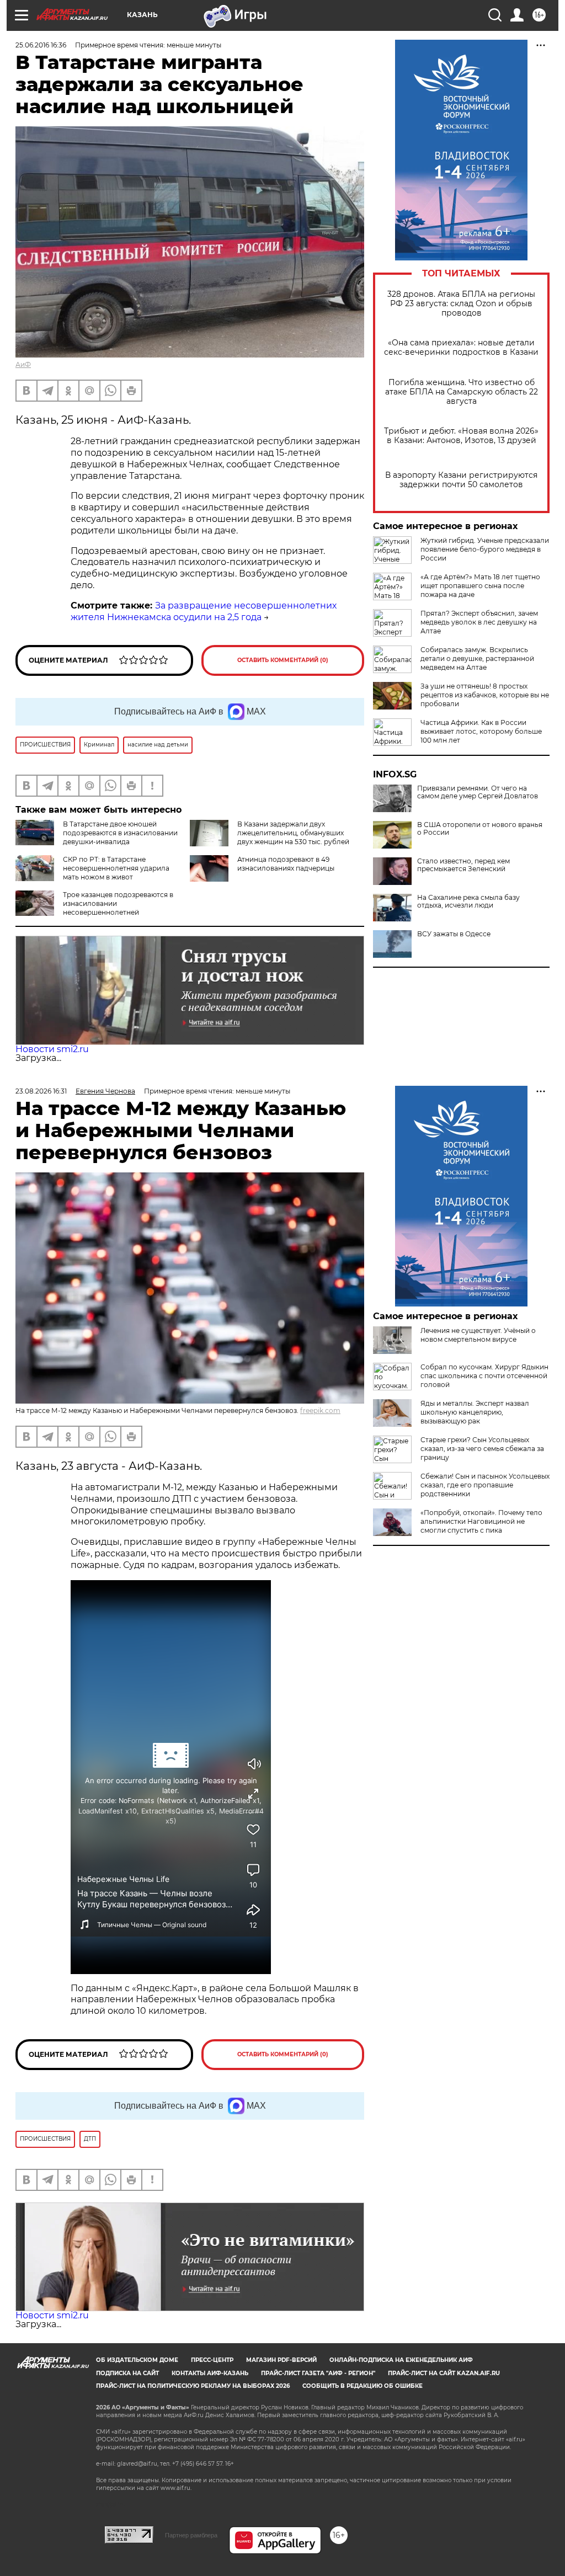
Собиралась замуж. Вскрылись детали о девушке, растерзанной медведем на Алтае (477, 658)
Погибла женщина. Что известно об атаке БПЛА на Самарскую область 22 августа (462, 392)
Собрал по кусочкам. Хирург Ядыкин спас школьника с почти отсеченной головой (484, 1376)
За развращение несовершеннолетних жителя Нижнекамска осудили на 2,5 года (204, 611)
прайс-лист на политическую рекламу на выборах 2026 (193, 2386)
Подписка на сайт (127, 2373)
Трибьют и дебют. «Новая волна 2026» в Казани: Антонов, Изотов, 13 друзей (461, 436)
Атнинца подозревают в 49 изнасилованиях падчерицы (286, 864)
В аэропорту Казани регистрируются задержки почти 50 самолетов (461, 480)
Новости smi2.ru (52, 1049)
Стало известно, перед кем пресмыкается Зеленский (463, 865)
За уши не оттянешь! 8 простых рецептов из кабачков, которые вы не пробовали (485, 695)
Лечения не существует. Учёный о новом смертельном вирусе (478, 1335)
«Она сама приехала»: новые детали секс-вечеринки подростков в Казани (461, 348)
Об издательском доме (137, 2360)
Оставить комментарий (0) (283, 660)
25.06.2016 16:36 (41, 45)
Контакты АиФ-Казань (210, 2373)
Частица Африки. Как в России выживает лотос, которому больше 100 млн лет (481, 731)
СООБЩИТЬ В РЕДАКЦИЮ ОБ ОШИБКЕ (363, 2386)
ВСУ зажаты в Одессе (454, 934)
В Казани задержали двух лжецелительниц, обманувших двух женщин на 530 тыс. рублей (293, 833)
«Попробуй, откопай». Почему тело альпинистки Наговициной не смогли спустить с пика (481, 1521)
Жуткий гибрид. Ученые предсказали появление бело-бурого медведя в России (485, 549)
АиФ (23, 364)
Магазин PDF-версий (281, 2360)
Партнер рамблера (191, 2535)
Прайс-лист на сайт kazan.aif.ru (444, 2373)
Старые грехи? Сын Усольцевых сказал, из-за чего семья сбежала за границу (482, 1449)
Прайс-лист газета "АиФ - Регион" (318, 2373)
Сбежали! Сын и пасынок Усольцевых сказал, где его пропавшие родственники (485, 1485)
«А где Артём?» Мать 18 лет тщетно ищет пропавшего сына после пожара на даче (480, 586)
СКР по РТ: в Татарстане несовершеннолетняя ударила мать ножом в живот (116, 868)
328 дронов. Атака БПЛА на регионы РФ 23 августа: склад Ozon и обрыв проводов (461, 304)
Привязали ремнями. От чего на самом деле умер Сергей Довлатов (478, 792)
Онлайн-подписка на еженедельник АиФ (401, 2360)
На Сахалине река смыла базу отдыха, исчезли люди (468, 902)
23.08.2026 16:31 (41, 1091)
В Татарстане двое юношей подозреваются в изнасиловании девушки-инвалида (120, 833)
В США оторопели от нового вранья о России (480, 829)
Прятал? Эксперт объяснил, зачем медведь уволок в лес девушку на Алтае (479, 622)
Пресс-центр (212, 2360)
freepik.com (320, 1410)
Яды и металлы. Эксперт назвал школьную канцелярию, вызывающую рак (475, 1412)
